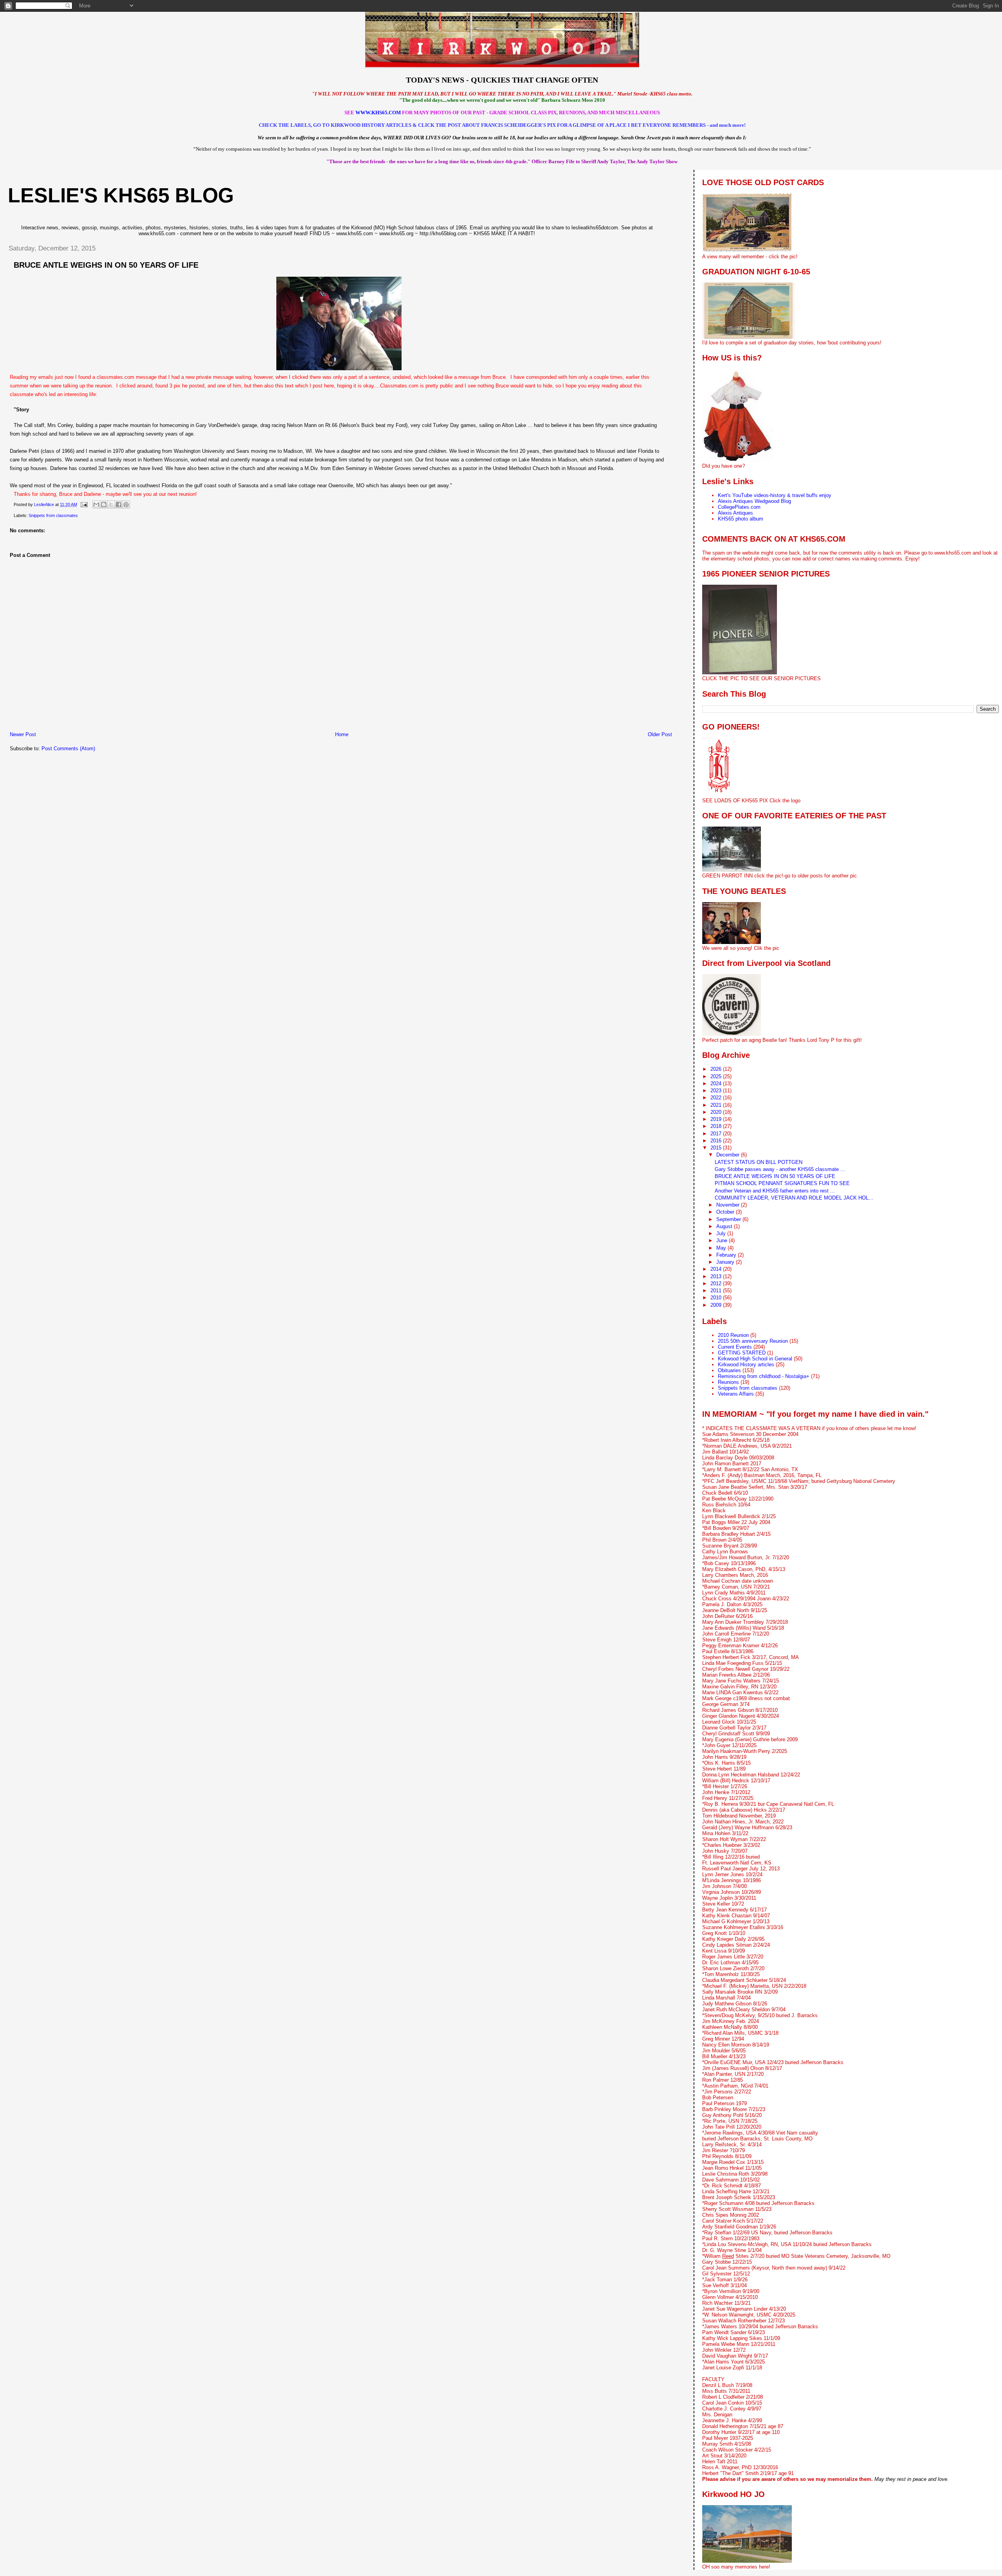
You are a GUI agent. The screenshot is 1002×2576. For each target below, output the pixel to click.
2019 (717, 1119)
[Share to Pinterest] (126, 504)
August (725, 1226)
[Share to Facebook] (119, 504)
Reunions (728, 1382)
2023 (717, 1091)
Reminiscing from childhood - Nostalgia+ (764, 1376)
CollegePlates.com (739, 507)
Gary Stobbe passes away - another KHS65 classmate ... (780, 1169)
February (727, 1255)
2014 (717, 1269)
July (722, 1233)
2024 (717, 1084)
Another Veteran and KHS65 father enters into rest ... (775, 1191)
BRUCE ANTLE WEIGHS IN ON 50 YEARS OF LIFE (775, 1176)
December (729, 1155)
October (726, 1212)
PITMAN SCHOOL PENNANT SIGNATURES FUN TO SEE (782, 1183)
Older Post (660, 734)
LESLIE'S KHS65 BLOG (121, 195)
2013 (717, 1276)
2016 (717, 1141)
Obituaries (729, 1370)
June (723, 1240)
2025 (717, 1076)
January (726, 1262)
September (729, 1219)
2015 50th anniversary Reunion (753, 1341)
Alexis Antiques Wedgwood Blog (754, 501)
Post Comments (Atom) (68, 748)
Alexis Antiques (735, 513)
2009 (717, 1305)
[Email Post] (84, 504)
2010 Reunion (733, 1335)
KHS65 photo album (741, 519)
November (729, 1205)
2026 (717, 1069)
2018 (717, 1126)
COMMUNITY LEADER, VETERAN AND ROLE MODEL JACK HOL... (794, 1198)
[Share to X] (111, 504)
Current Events (735, 1347)
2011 (717, 1291)
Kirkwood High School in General (755, 1359)
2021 (717, 1105)
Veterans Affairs (736, 1394)
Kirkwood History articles (746, 1365)
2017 (717, 1134)
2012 (717, 1283)
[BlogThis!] (104, 504)
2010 (717, 1298)
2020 (717, 1112)
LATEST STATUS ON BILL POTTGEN (759, 1162)
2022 (717, 1098)
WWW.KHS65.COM (378, 113)
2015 (717, 1148)
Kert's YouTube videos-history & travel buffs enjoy (775, 495)
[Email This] (96, 504)
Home (342, 734)
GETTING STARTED (742, 1353)
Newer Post (23, 734)
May (722, 1248)
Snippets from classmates (53, 515)
